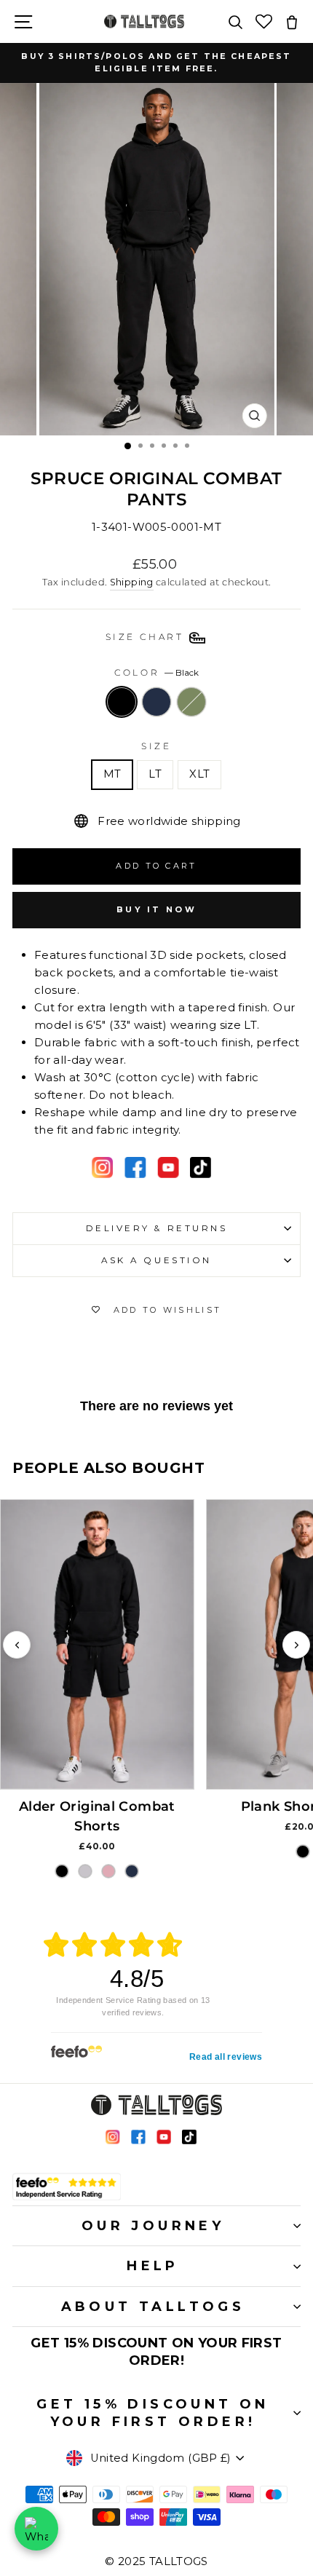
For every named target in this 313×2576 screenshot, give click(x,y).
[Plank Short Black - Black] (303, 1852)
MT (112, 774)
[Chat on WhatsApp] (36, 2529)
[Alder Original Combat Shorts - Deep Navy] (132, 1871)
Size (156, 746)
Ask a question (156, 1260)
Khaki (191, 702)
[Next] (296, 1645)
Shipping (132, 582)
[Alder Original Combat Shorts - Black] (62, 1871)
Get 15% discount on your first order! (153, 2413)
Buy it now (156, 909)
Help (153, 2266)
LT (155, 774)
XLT (199, 774)
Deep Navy (156, 702)
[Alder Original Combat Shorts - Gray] (85, 1871)
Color (156, 673)
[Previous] (17, 1645)
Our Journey (153, 2226)
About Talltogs (153, 2307)
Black (122, 702)
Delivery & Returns (157, 1228)
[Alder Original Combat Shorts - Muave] (108, 1871)
